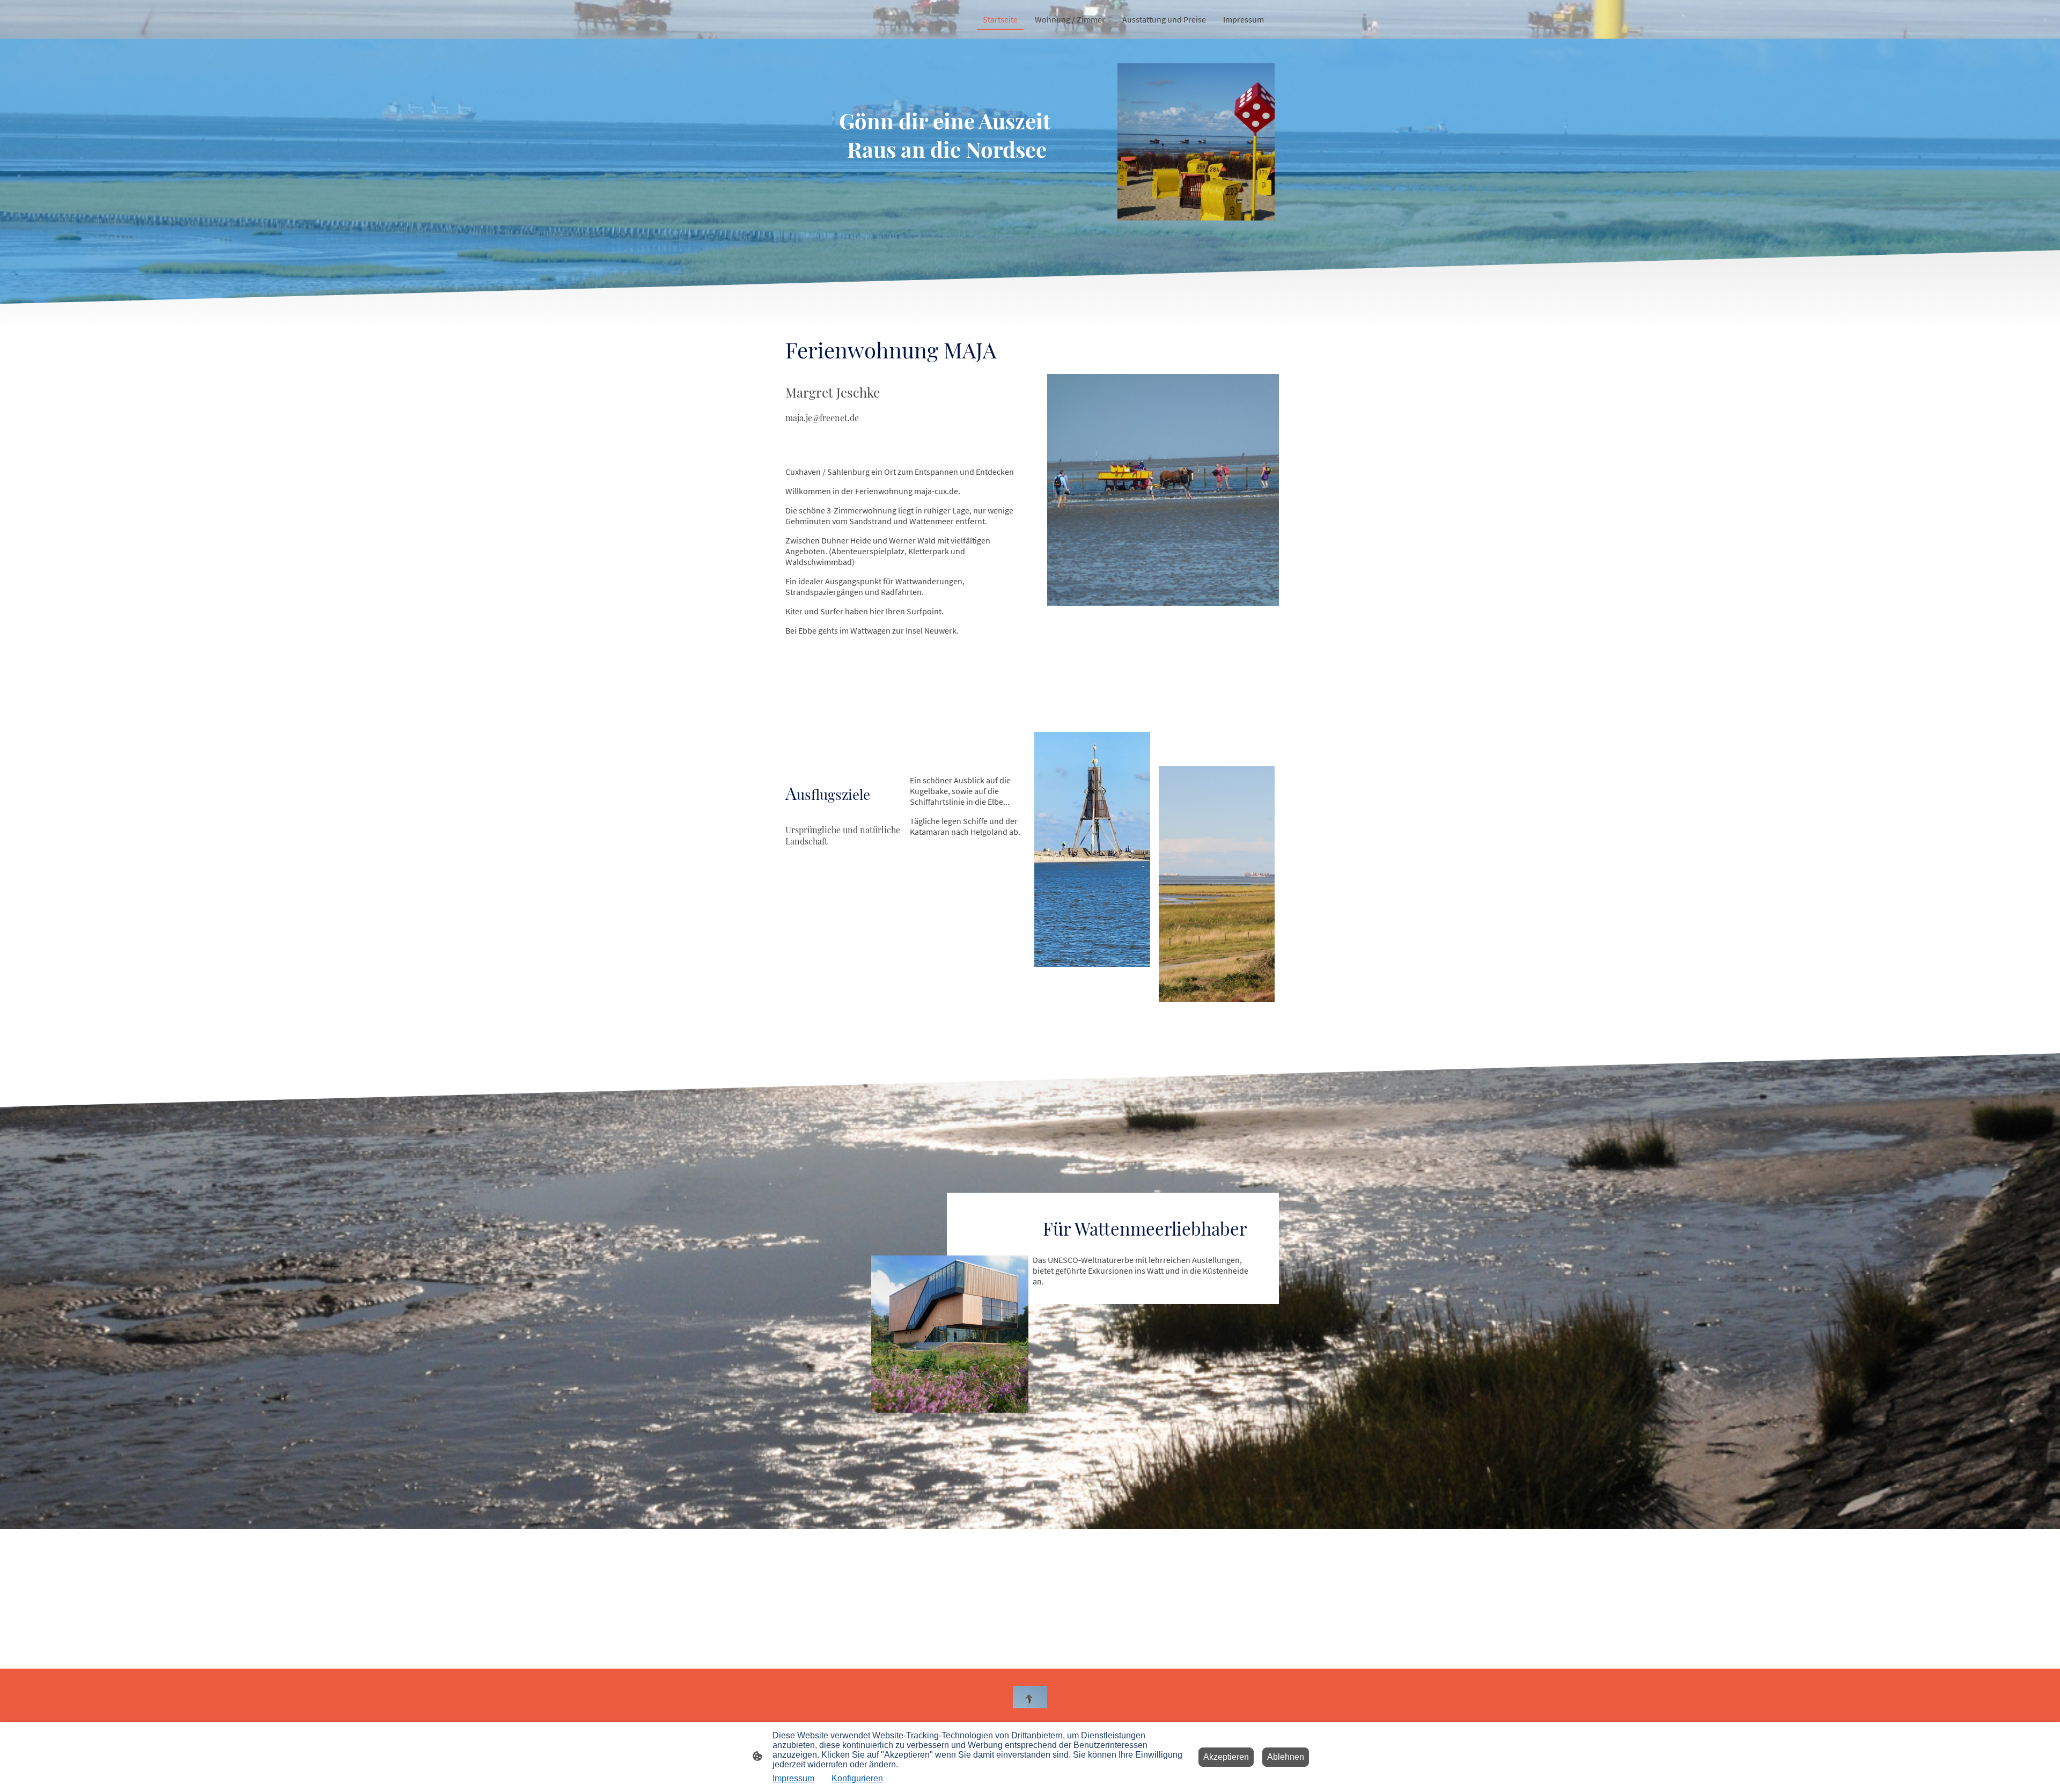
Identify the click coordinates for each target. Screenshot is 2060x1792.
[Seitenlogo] (1030, 1697)
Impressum (793, 1778)
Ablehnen (1286, 1757)
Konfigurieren (857, 1778)
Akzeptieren (1226, 1757)
